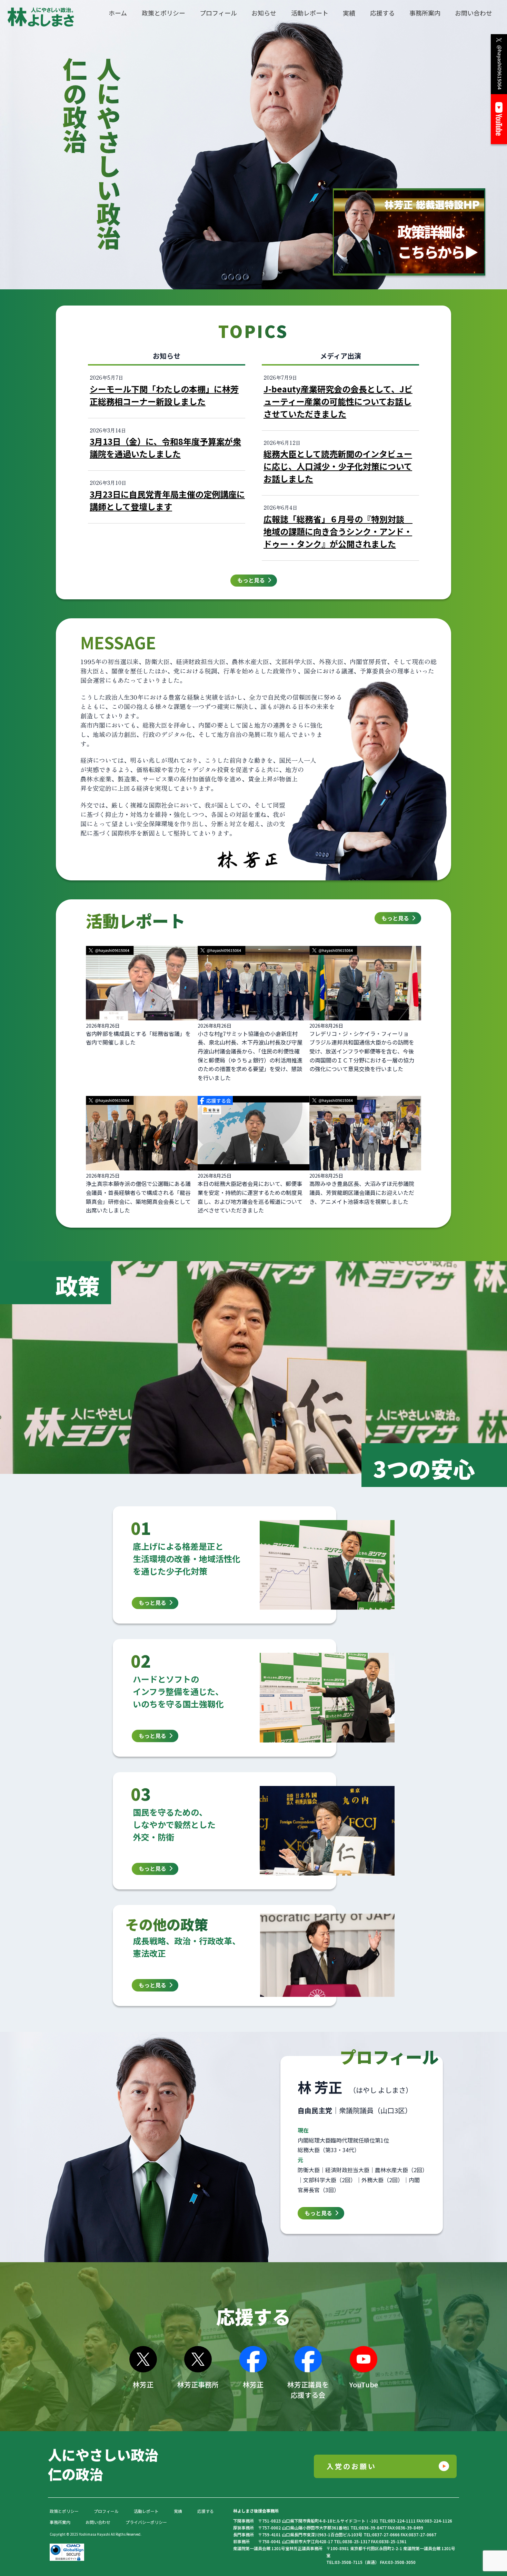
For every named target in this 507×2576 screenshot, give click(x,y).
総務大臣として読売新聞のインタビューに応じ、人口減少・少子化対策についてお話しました (338, 466)
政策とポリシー (64, 2511)
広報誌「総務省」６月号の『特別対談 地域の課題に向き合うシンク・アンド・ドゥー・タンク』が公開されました (338, 531)
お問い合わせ (98, 2522)
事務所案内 (60, 2522)
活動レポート (146, 2511)
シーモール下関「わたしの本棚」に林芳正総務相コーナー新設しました (164, 395)
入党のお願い (351, 2466)
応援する (206, 2511)
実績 (178, 2511)
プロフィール (106, 2511)
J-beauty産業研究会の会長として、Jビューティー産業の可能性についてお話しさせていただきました (338, 401)
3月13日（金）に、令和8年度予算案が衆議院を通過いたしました (165, 447)
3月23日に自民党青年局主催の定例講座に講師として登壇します (167, 500)
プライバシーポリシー (146, 2522)
